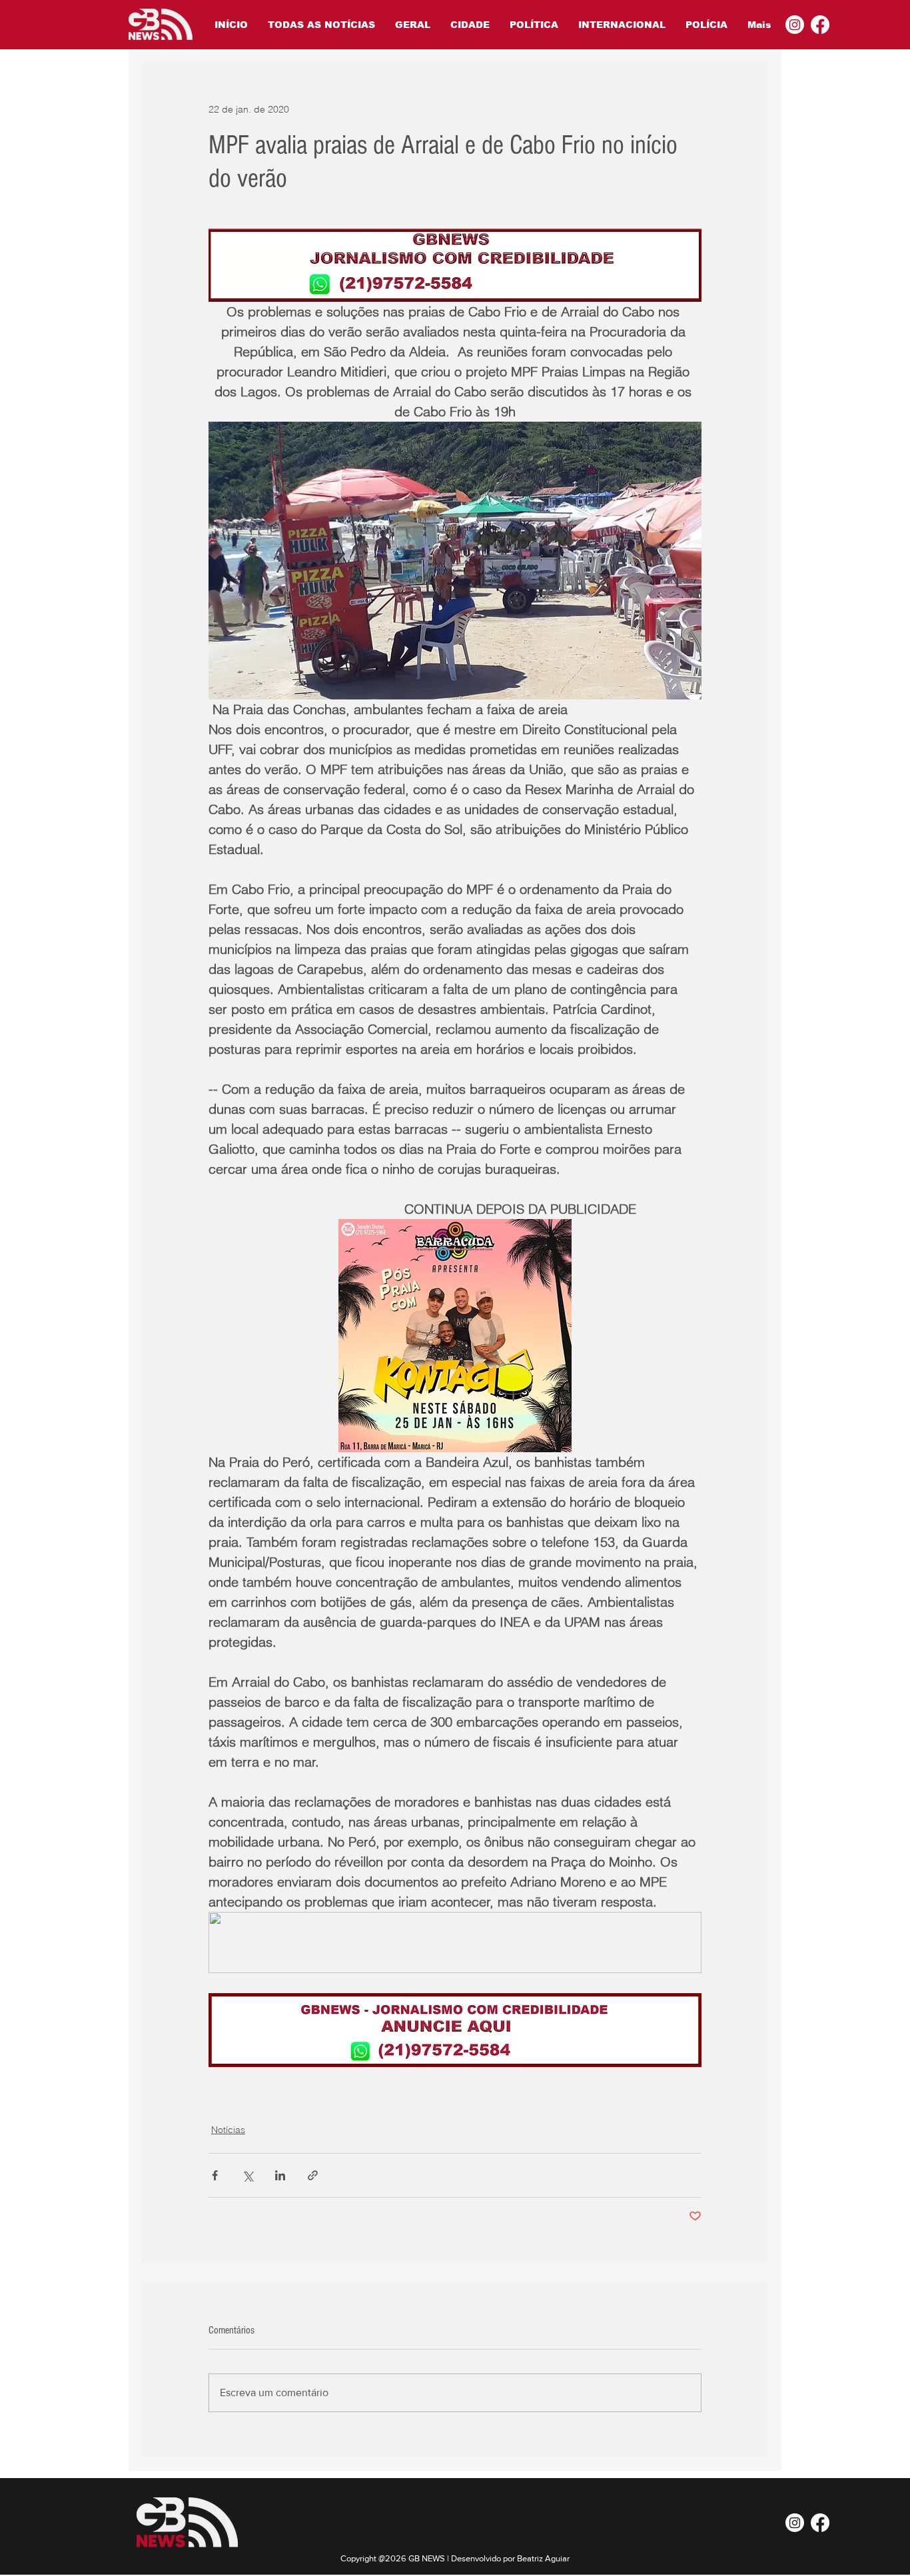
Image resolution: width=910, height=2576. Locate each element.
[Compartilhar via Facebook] (215, 2175)
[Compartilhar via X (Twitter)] (247, 2175)
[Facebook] (820, 25)
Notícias (228, 2130)
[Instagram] (795, 25)
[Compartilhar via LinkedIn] (280, 2175)
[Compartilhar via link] (313, 2175)
